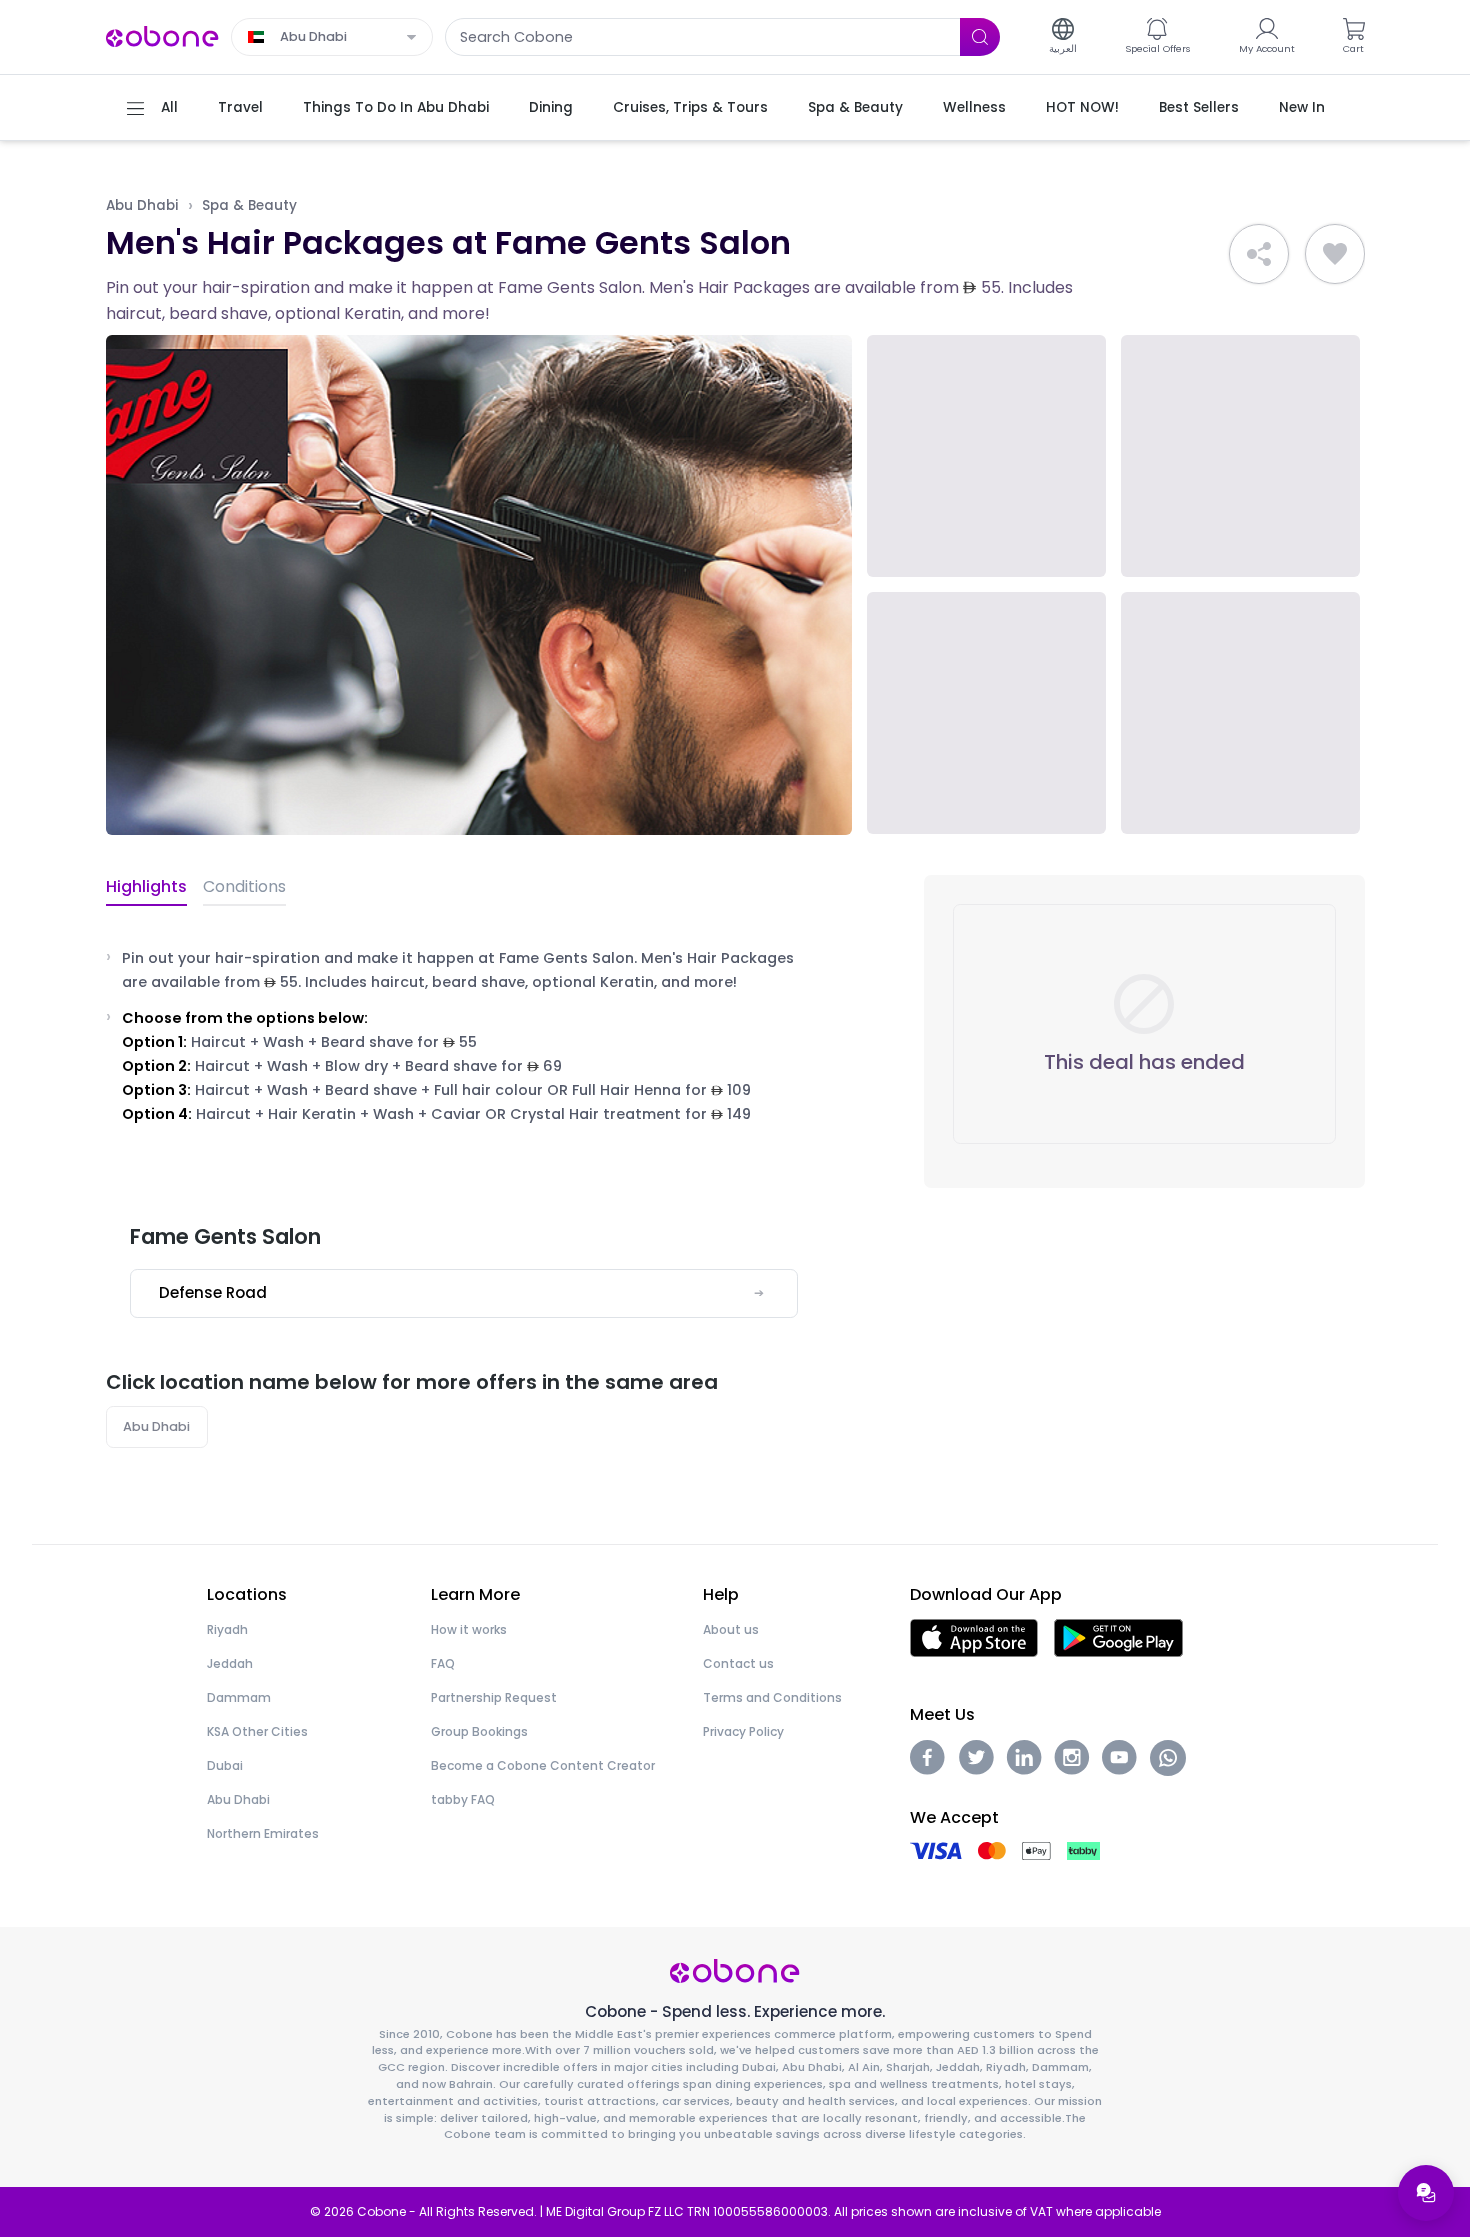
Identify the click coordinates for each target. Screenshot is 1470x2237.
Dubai (225, 1765)
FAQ (443, 1663)
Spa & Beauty (249, 205)
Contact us (738, 1663)
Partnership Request (494, 1697)
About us (731, 1629)
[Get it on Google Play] (1118, 1636)
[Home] (163, 35)
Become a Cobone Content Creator (543, 1765)
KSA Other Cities (257, 1731)
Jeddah (230, 1663)
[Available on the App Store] (974, 1636)
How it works (469, 1629)
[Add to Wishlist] (1335, 254)
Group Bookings (479, 1731)
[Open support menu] (1426, 2193)
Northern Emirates (263, 1833)
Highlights (146, 886)
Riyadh (227, 1629)
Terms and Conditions (772, 1697)
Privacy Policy (743, 1731)
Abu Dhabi (142, 205)
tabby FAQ (463, 1799)
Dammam (239, 1697)
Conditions (244, 886)
